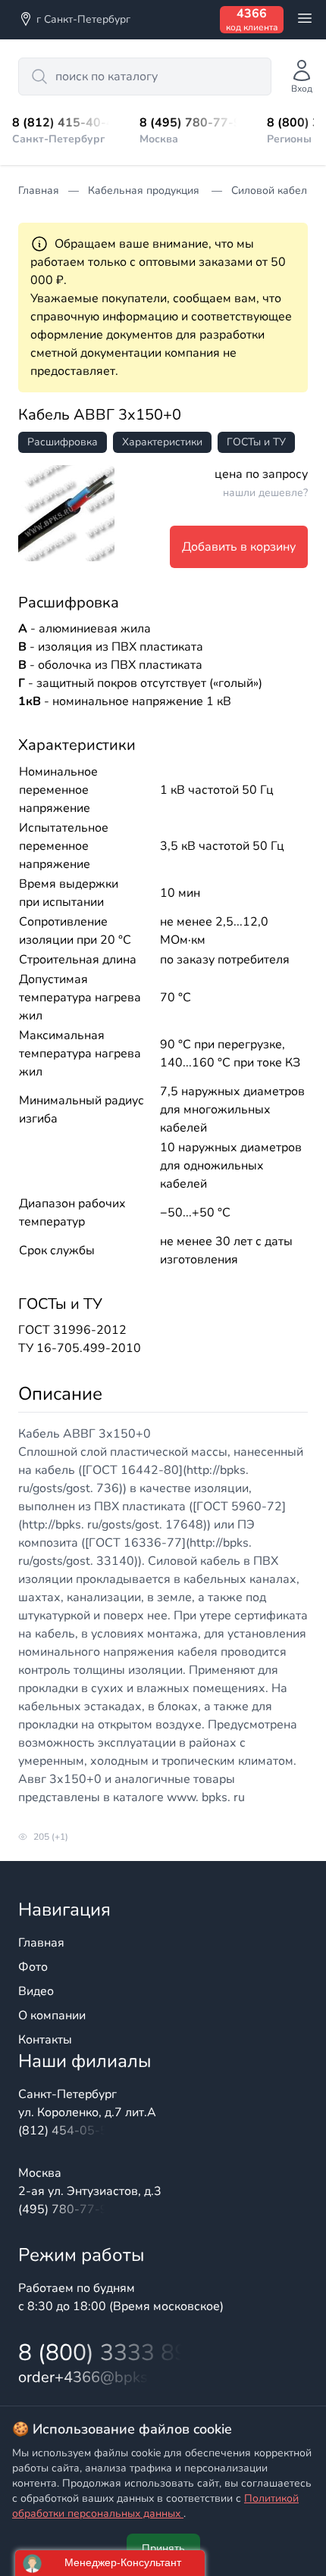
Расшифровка (63, 442)
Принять (163, 2548)
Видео (36, 1991)
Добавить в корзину (239, 547)
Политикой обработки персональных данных (155, 2506)
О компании (52, 2016)
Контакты (45, 2040)
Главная (41, 1943)
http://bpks (216, 1470)
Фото (33, 1967)
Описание (60, 1394)
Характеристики (162, 442)
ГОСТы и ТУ (256, 442)
